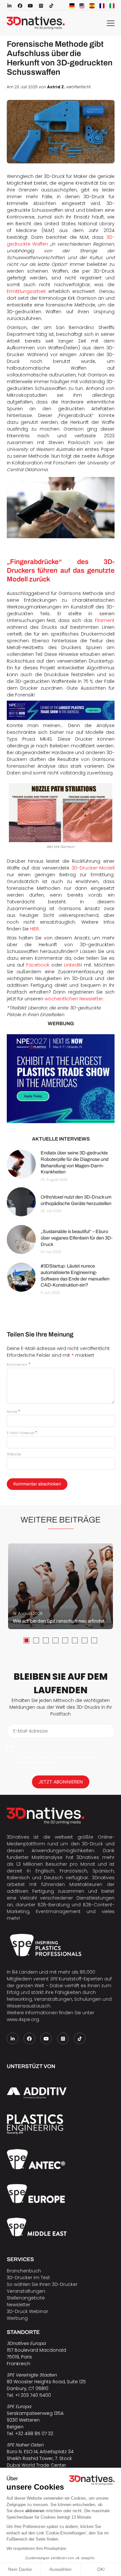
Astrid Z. (56, 87)
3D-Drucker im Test (28, 2278)
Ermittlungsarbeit (26, 291)
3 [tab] (46, 1640)
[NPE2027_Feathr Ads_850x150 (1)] (61, 710)
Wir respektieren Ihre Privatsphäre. (37, 2549)
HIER (34, 929)
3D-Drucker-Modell (93, 868)
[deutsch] (72, 6)
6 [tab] (75, 1640)
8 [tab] (94, 1640)
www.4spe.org (23, 2019)
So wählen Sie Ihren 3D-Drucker (42, 2284)
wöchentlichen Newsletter (74, 999)
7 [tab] (85, 1640)
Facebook (38, 965)
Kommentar (19, 1365)
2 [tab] (36, 1640)
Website (14, 1454)
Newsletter (19, 2305)
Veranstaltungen (26, 2291)
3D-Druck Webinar (27, 2311)
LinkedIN (73, 965)
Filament (105, 620)
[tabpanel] (60, 1586)
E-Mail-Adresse (22, 1433)
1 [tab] (26, 1640)
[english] (82, 6)
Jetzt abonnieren (61, 1782)
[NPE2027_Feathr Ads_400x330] (61, 1079)
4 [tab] (55, 1640)
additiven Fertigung (30, 1891)
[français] (102, 6)
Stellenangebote (26, 2298)
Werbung (17, 2318)
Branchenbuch (24, 2271)
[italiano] (112, 6)
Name (13, 1412)
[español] (92, 6)
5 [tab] (65, 1640)
